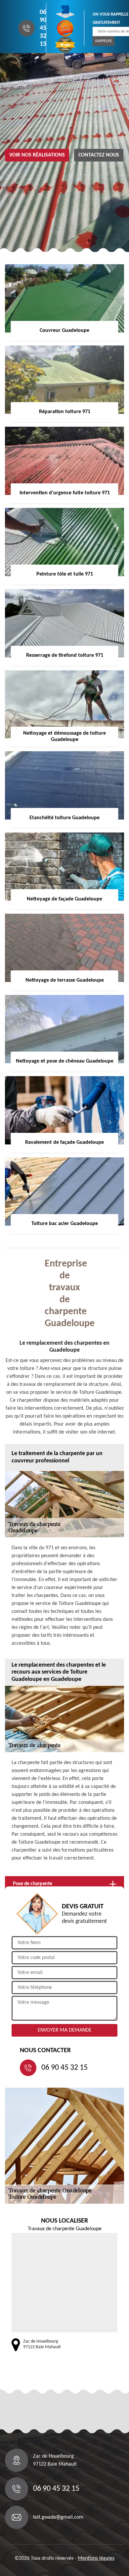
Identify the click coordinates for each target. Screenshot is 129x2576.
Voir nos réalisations (37, 155)
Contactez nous (99, 155)
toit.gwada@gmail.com (58, 2517)
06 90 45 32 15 (43, 28)
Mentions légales (96, 2558)
